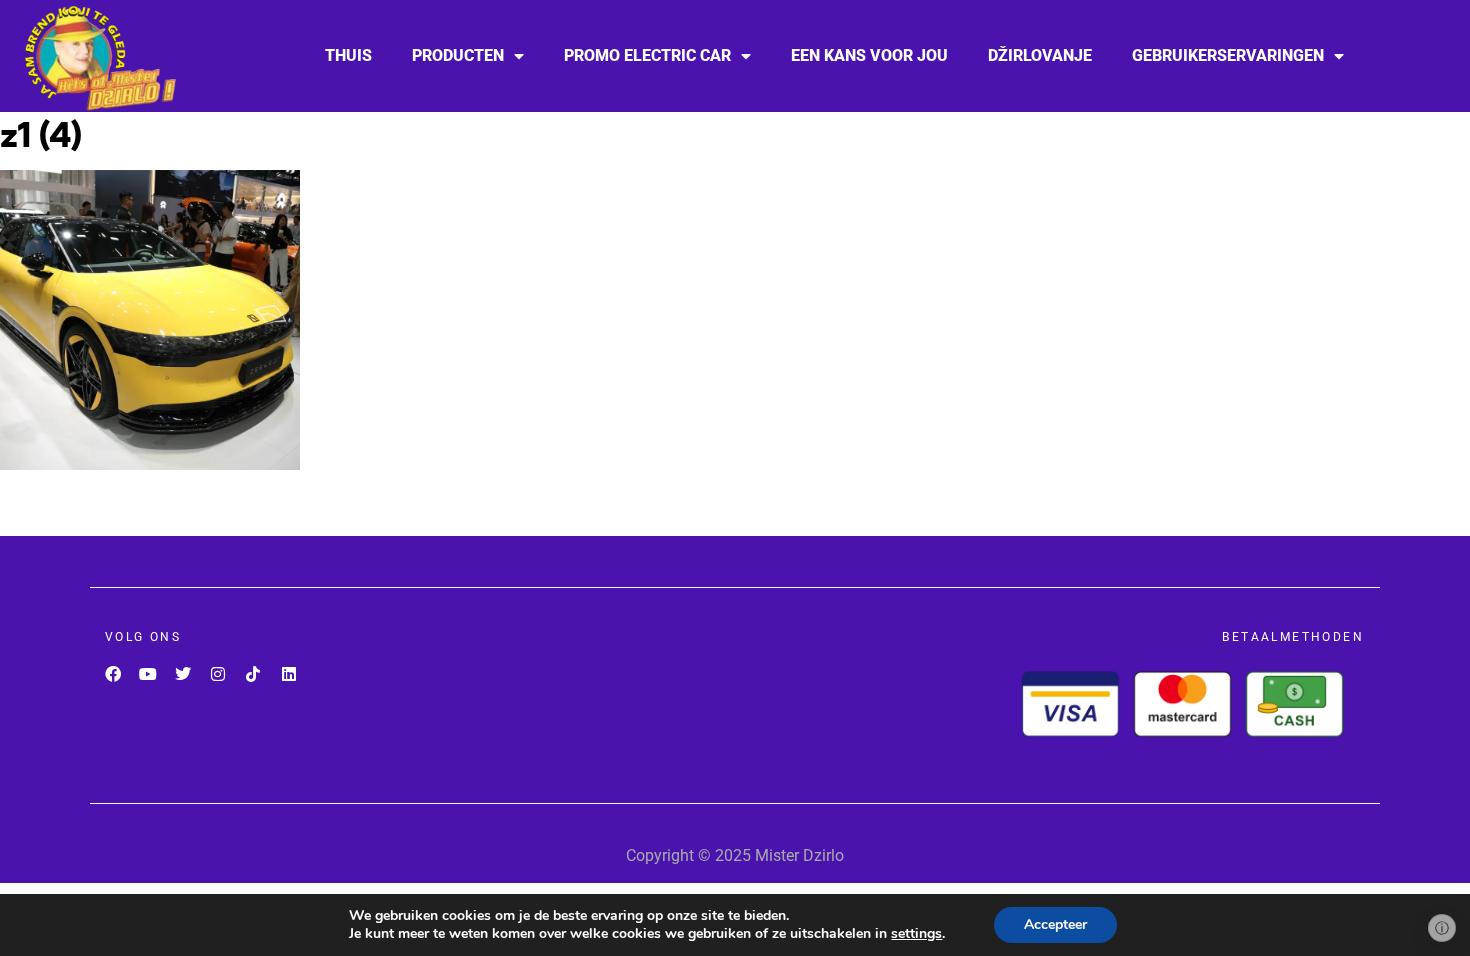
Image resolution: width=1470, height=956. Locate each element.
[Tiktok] (253, 673)
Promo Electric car (647, 55)
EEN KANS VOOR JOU (869, 55)
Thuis (348, 55)
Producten (458, 55)
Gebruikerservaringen (1228, 55)
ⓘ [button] (1442, 928)
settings (916, 934)
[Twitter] (182, 673)
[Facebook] (112, 673)
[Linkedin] (288, 673)
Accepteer (1055, 924)
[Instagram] (218, 673)
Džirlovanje (1040, 55)
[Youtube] (147, 673)
